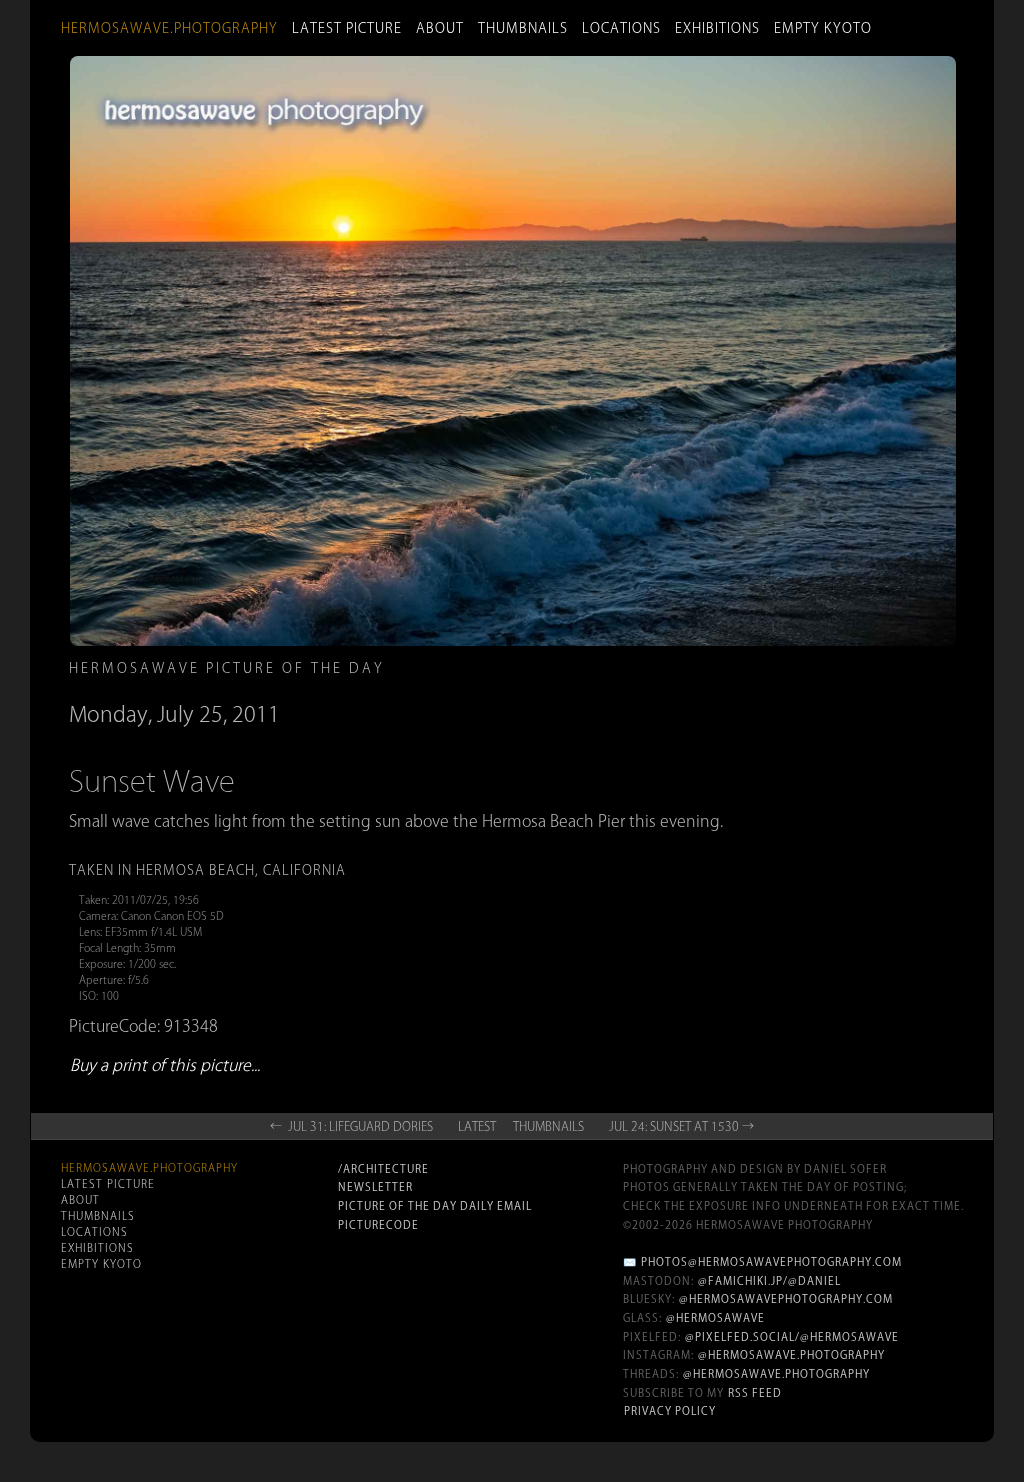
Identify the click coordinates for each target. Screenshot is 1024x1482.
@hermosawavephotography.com (786, 1299)
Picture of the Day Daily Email (435, 1206)
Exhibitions (717, 28)
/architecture (383, 1169)
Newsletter (375, 1187)
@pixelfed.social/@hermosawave (792, 1337)
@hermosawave (715, 1318)
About (440, 28)
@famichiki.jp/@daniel (769, 1281)
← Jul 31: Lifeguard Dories (351, 1126)
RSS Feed (755, 1393)
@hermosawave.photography (791, 1355)
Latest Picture (347, 28)
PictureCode (378, 1225)
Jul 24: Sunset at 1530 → (681, 1126)
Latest (477, 1126)
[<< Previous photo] (223, 642)
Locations (621, 28)
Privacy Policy (670, 1411)
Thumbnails (523, 28)
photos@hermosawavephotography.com (771, 1262)
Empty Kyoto (823, 28)
